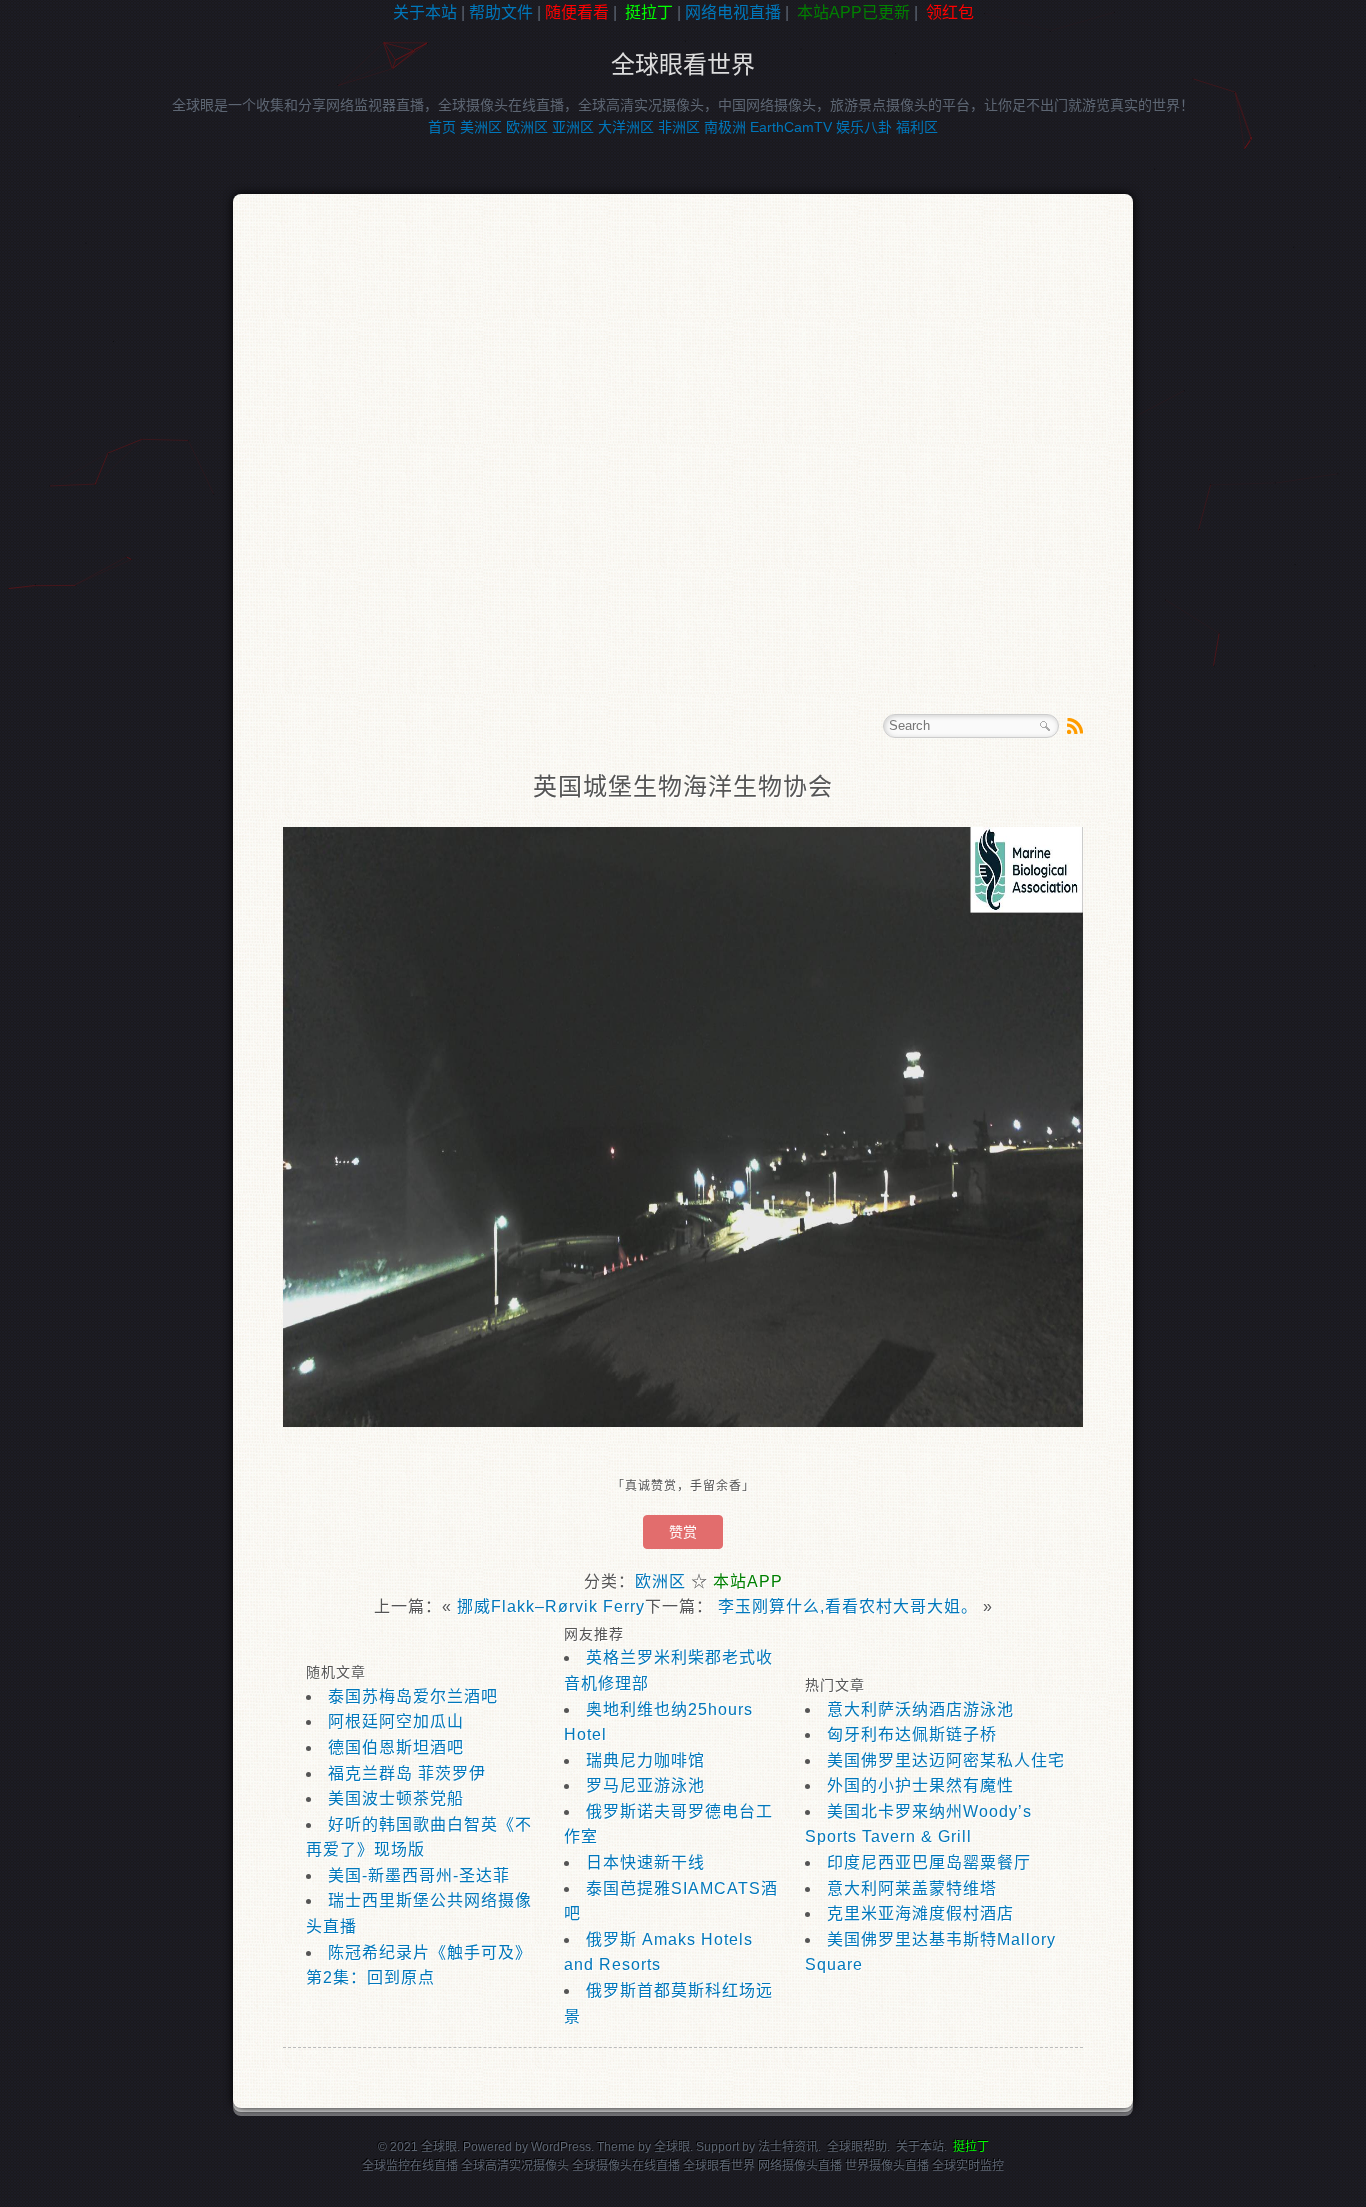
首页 (442, 127)
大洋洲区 (626, 127)
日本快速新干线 (645, 1862)
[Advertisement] (90, 344)
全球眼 (672, 2147)
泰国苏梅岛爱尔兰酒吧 (413, 1696)
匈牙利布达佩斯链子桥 (912, 1734)
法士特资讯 (788, 2147)
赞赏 (683, 1532)
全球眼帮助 (857, 2147)
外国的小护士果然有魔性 (920, 1785)
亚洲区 (573, 127)
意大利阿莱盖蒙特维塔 (912, 1888)
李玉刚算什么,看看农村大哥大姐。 (848, 1606)
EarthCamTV (791, 127)
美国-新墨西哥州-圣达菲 (419, 1875)
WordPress (561, 2147)
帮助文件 (501, 12)
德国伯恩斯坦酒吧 (396, 1747)
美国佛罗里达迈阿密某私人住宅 (946, 1760)
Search (1045, 726)
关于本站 (425, 12)
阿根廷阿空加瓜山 (396, 1721)
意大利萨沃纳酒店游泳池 (920, 1709)
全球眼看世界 (683, 64)
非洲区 (679, 127)
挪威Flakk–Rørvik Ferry (551, 1606)
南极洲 (725, 127)
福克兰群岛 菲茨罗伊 (407, 1773)
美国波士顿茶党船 (396, 1798)
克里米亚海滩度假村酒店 (920, 1913)
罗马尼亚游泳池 (645, 1785)
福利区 (917, 127)
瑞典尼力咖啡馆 (645, 1760)
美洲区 (481, 127)
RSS (1075, 726)
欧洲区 (527, 127)
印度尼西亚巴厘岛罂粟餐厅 (929, 1862)
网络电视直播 (733, 12)
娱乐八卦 (864, 127)
